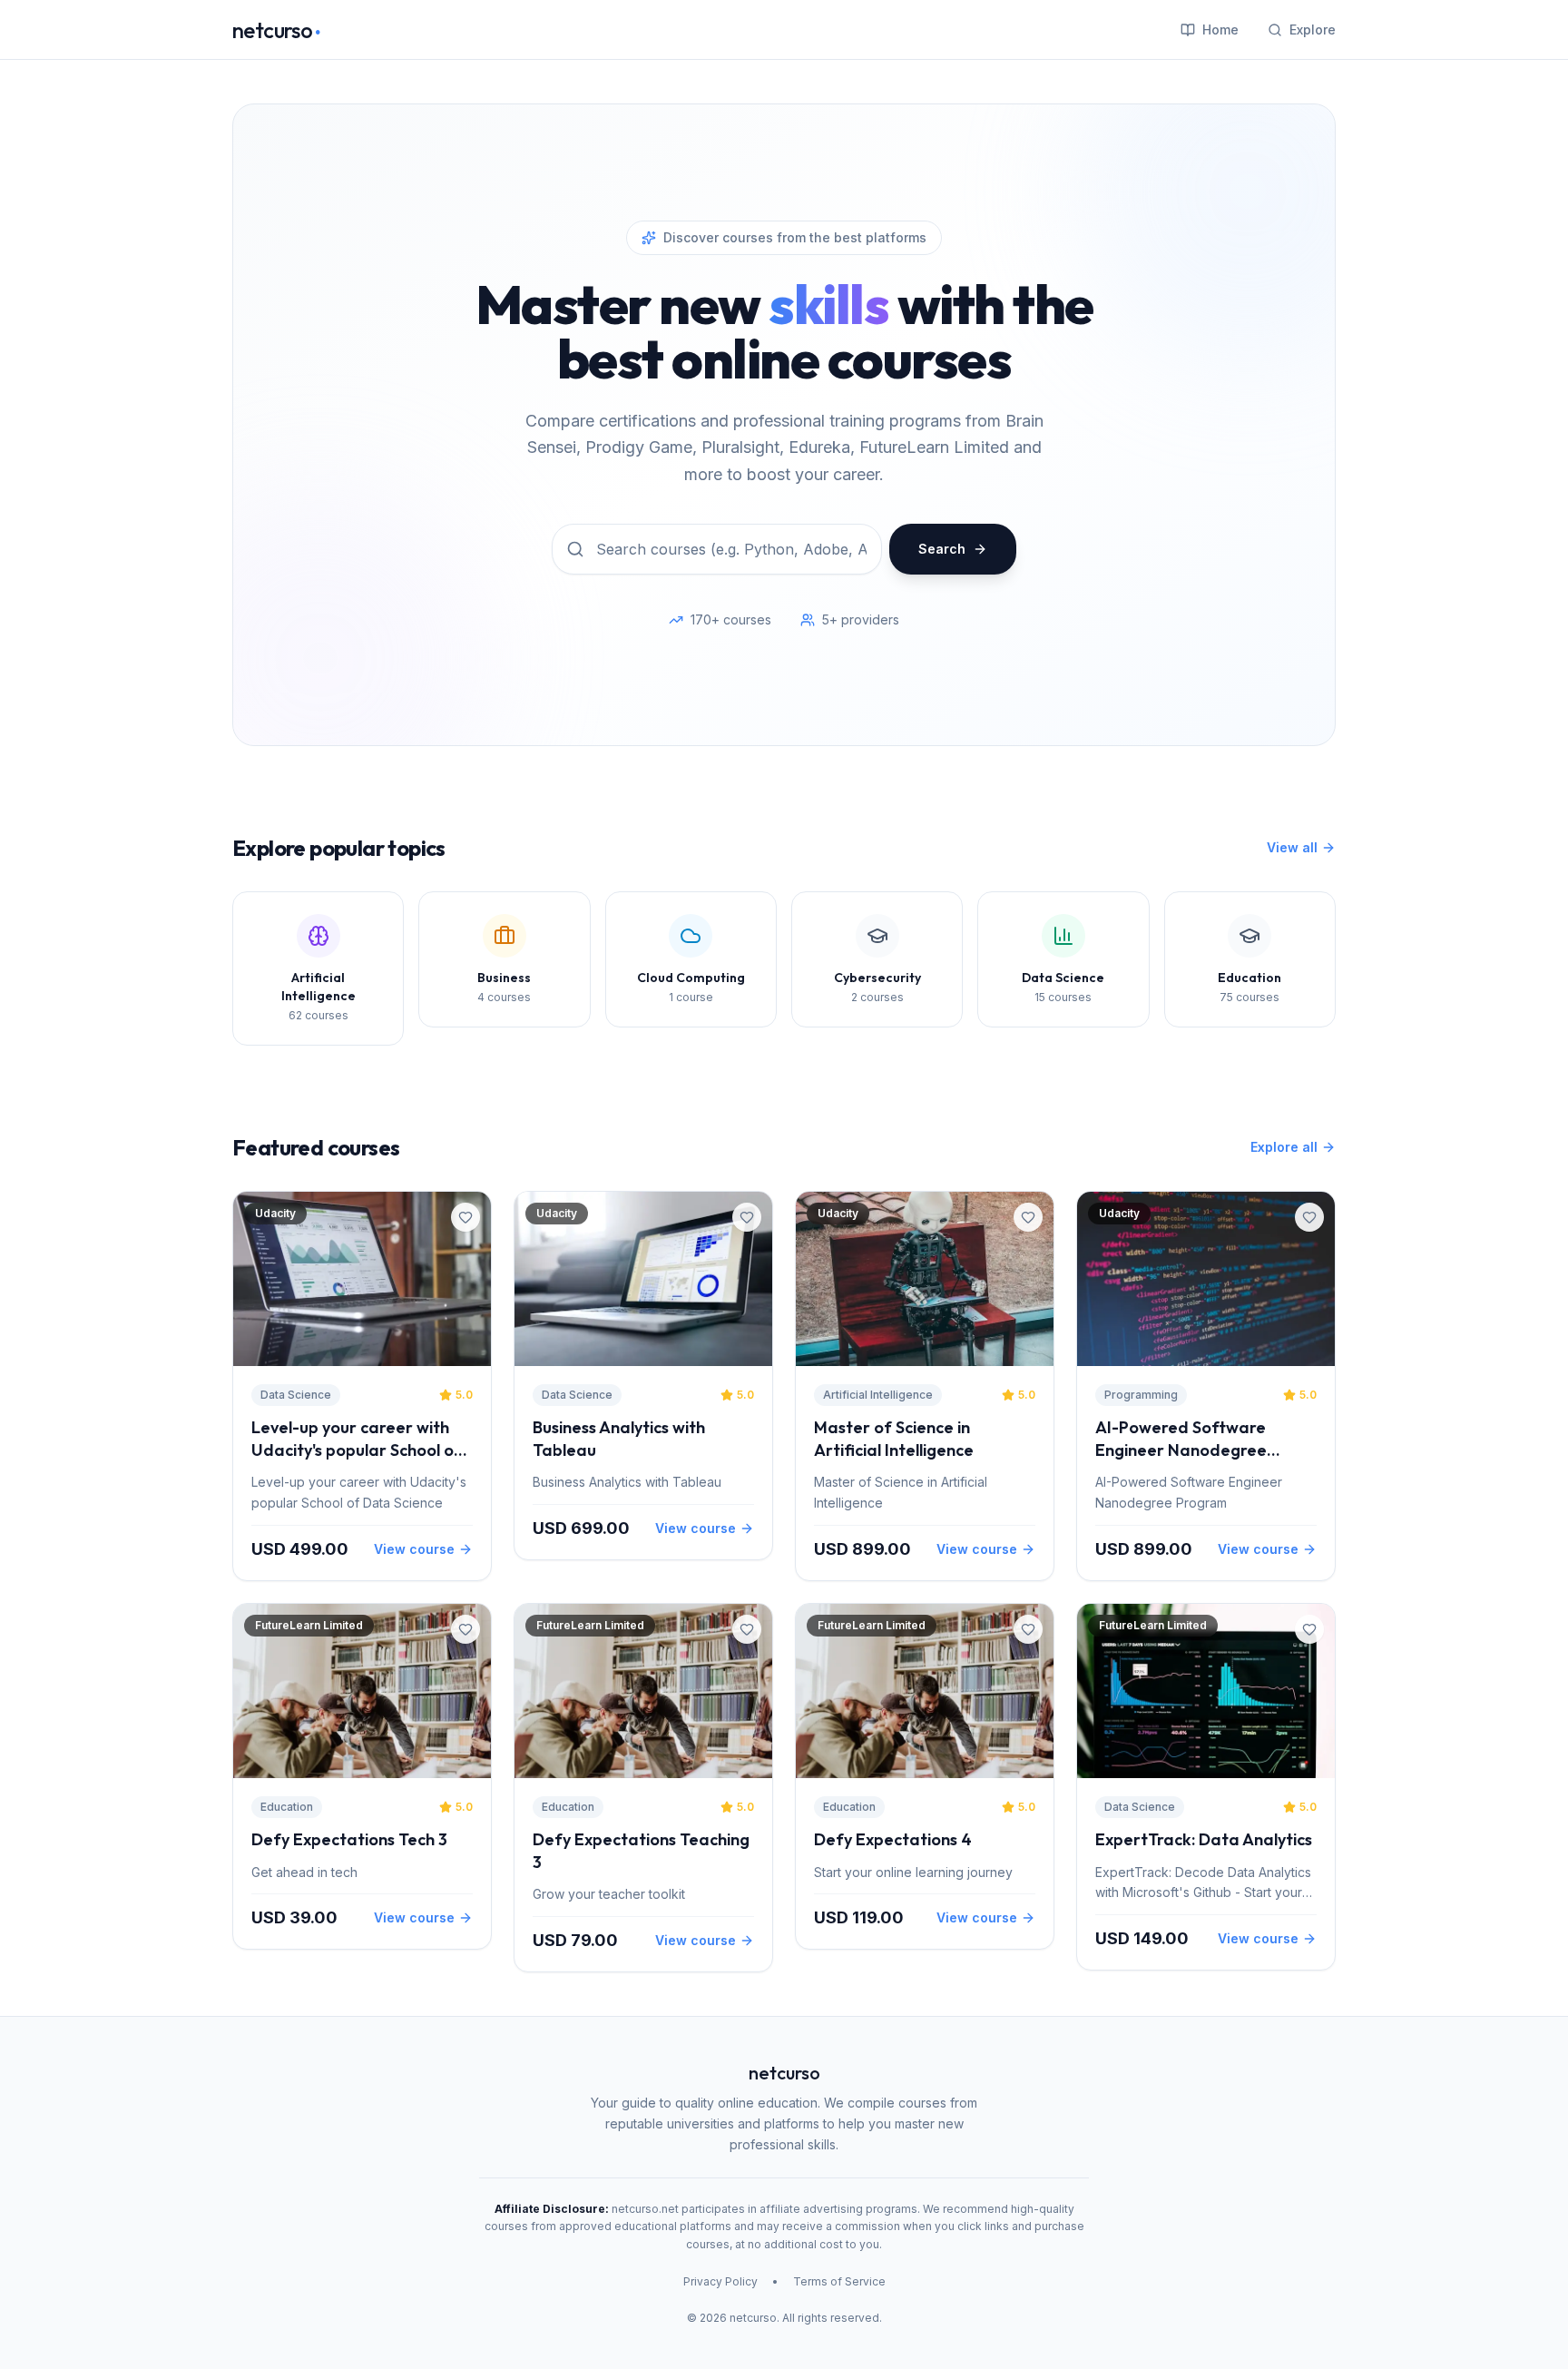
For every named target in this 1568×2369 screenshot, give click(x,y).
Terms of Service (839, 2281)
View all (1292, 847)
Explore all (1284, 1147)
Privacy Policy (720, 2281)
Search (942, 549)
